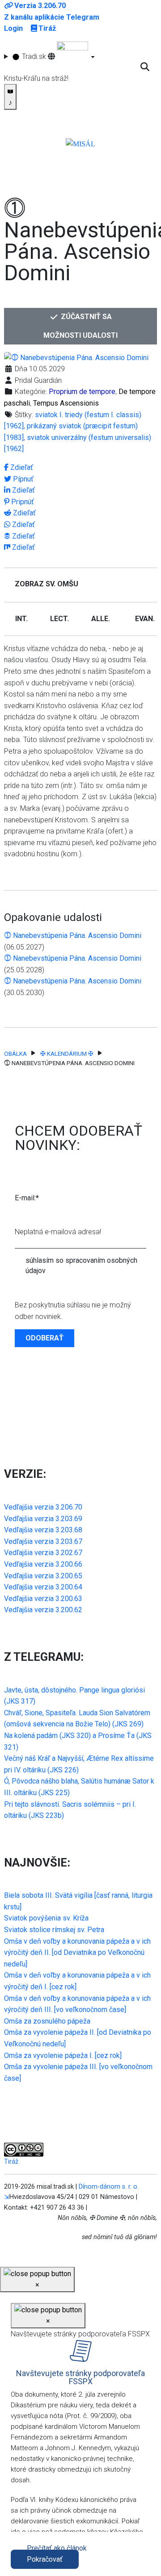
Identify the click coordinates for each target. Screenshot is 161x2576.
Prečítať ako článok (57, 2548)
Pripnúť (22, 502)
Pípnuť (22, 479)
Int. (21, 619)
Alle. (101, 619)
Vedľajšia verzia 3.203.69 (43, 1519)
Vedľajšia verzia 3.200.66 (43, 1564)
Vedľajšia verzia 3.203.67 (43, 1541)
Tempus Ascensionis (66, 403)
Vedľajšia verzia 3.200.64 (43, 1587)
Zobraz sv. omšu (47, 584)
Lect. (59, 619)
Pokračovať (45, 2559)
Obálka (15, 1054)
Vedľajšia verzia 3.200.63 (43, 1599)
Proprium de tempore (82, 392)
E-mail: (27, 1198)
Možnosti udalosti (80, 335)
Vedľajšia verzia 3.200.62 (43, 1610)
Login (13, 28)
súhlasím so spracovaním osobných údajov (81, 1265)
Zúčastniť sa (85, 317)
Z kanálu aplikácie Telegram (52, 17)
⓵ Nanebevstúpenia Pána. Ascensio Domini (73, 935)
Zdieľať (21, 467)
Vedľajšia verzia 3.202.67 (43, 1553)
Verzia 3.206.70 (40, 6)
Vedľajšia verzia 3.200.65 (43, 1576)
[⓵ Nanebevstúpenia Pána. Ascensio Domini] (76, 357)
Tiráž (47, 28)
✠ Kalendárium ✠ (67, 1054)
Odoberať (44, 1338)
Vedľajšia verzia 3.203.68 (43, 1530)
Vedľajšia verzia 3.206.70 (43, 1507)
